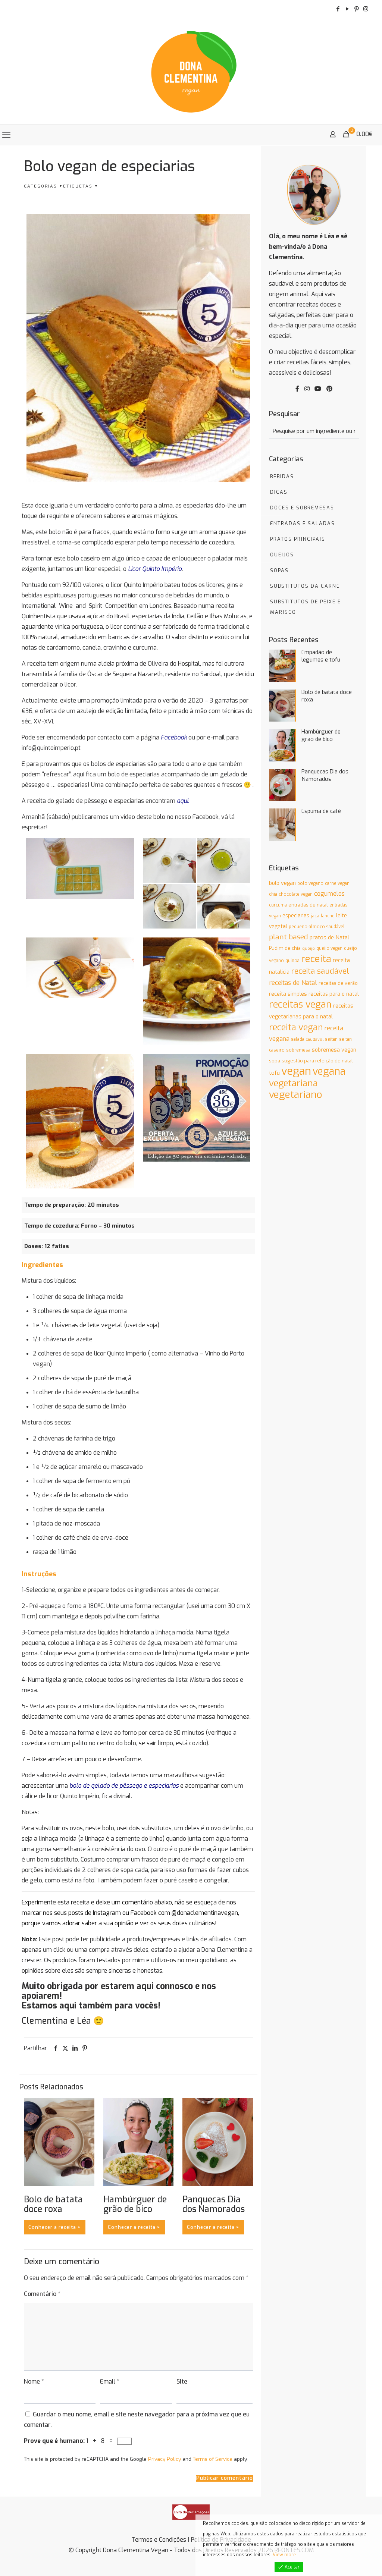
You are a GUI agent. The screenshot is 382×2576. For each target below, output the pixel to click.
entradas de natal (308, 905)
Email (110, 2382)
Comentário (42, 2294)
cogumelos (329, 894)
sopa (275, 1061)
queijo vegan (329, 948)
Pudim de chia (285, 948)
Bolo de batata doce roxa (53, 2204)
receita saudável (320, 971)
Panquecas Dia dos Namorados (214, 2204)
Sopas (279, 570)
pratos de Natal (329, 937)
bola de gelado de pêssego (107, 1786)
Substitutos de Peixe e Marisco (306, 607)
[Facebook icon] (338, 9)
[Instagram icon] (366, 9)
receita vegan (296, 1027)
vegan (296, 1071)
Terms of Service (213, 2459)
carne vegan (337, 883)
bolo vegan (282, 883)
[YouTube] (318, 389)
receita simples (288, 994)
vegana (329, 1071)
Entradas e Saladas (303, 523)
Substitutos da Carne (305, 586)
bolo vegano (310, 883)
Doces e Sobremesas (302, 508)
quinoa (292, 961)
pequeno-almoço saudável (317, 927)
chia (273, 894)
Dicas (279, 492)
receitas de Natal (293, 983)
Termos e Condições (159, 2540)
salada (298, 1039)
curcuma (278, 905)
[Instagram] (307, 389)
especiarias (296, 915)
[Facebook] (297, 389)
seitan (331, 1039)
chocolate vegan (296, 894)
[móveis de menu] (6, 135)
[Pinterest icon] (356, 9)
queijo (309, 948)
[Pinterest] (329, 389)
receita (316, 959)
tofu (274, 1073)
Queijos (282, 555)
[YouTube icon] (347, 9)
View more (284, 2555)
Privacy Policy (165, 2459)
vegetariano (296, 1095)
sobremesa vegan (334, 1050)
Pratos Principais (298, 539)
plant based (289, 937)
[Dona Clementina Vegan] (191, 71)
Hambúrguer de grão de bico (135, 2204)
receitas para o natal (334, 994)
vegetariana (293, 1083)
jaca (315, 916)
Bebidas (282, 476)
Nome (34, 2382)
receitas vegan (300, 1004)
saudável (315, 1039)
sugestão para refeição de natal (317, 1061)
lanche (328, 916)
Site (182, 2382)
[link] (191, 2512)
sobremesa (298, 1050)
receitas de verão (338, 983)
